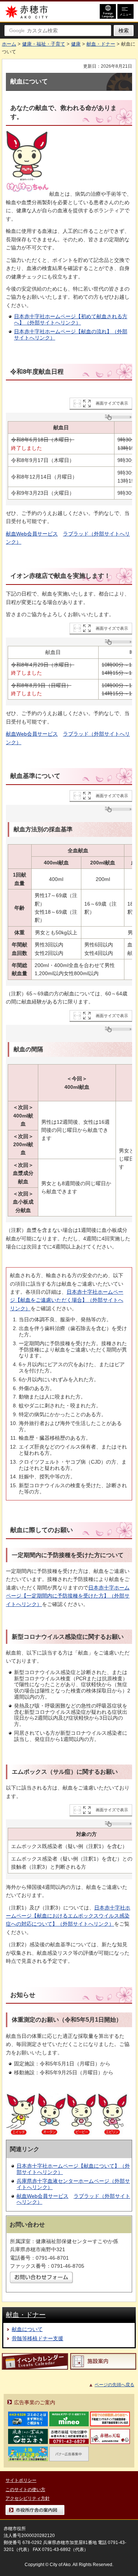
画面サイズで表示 (112, 403)
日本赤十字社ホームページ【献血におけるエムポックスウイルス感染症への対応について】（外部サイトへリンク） (68, 1916)
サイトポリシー (21, 2480)
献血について (27, 2329)
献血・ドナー (101, 44)
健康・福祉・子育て (44, 44)
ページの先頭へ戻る (114, 2385)
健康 (76, 44)
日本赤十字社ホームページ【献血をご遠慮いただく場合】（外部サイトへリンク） (67, 1300)
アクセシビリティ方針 (28, 2498)
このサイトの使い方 (25, 2490)
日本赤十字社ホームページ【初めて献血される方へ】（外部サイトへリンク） (71, 319)
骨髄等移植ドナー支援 (38, 2338)
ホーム (9, 44)
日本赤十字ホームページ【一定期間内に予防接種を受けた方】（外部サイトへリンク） (68, 1596)
